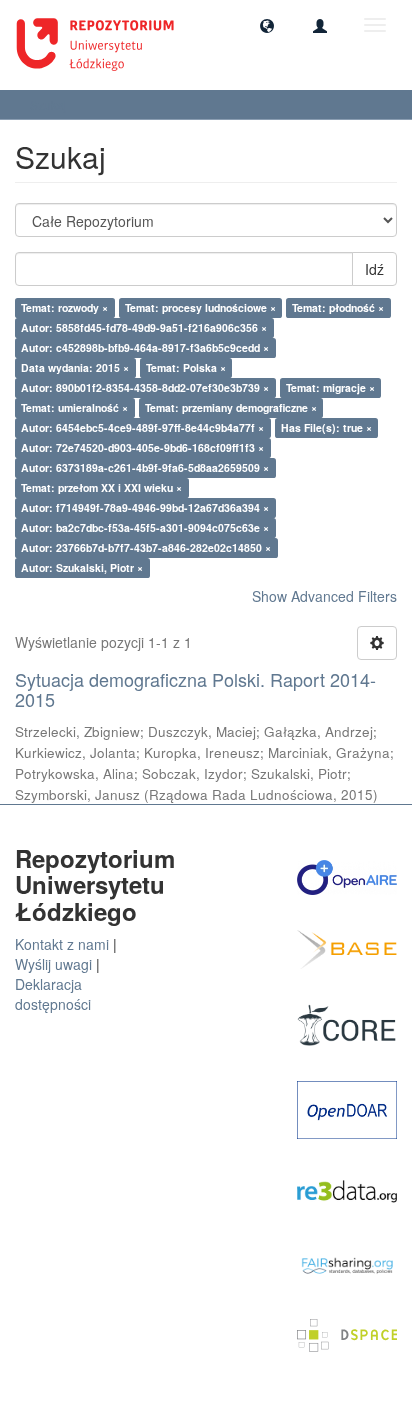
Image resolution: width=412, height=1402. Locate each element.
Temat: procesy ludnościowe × (200, 307)
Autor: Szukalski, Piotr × (82, 567)
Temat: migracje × (330, 387)
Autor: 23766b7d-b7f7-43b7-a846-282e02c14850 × (146, 547)
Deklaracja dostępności (53, 994)
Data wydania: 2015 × (75, 367)
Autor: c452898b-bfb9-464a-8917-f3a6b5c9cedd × (145, 347)
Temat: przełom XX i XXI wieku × (101, 487)
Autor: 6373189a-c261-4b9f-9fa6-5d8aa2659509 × (145, 467)
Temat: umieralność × (74, 407)
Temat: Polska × (186, 367)
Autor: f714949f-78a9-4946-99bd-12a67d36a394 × (145, 507)
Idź (374, 269)
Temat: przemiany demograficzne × (231, 407)
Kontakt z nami (62, 944)
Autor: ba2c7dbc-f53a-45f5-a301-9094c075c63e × (145, 527)
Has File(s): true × (326, 427)
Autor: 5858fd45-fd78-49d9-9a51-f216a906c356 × (144, 327)
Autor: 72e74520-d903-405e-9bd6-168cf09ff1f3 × (142, 447)
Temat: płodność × (338, 307)
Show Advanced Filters (324, 596)
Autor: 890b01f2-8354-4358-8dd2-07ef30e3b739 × (145, 387)
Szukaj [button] (50, 104)
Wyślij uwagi (53, 964)
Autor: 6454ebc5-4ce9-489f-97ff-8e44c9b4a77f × (142, 427)
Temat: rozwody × (64, 307)
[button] (267, 25)
